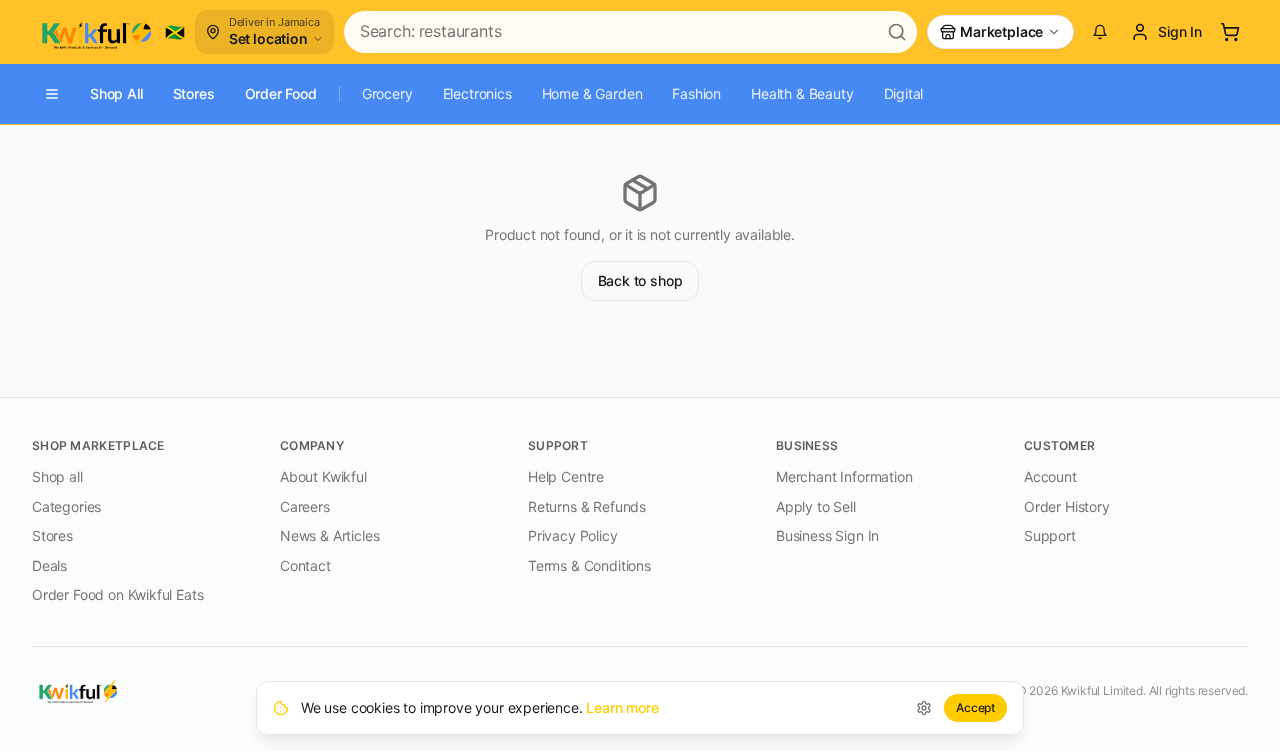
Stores (194, 93)
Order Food (281, 93)
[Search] (897, 32)
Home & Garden (592, 93)
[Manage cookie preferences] (924, 708)
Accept (975, 707)
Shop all (57, 476)
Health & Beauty (802, 93)
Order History (1067, 506)
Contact (305, 565)
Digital (904, 93)
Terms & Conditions (589, 565)
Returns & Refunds (587, 506)
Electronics (477, 93)
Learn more (622, 707)
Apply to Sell (816, 506)
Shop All (116, 93)
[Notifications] (1100, 32)
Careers (305, 506)
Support (1050, 535)
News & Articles (329, 535)
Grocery (387, 93)
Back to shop (640, 280)
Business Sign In (827, 535)
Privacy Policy (573, 535)
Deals (49, 565)
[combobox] (610, 32)
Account (1050, 476)
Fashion (696, 93)
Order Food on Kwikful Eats (117, 594)
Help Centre (566, 476)
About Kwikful (323, 476)
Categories (66, 506)
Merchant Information (844, 476)
